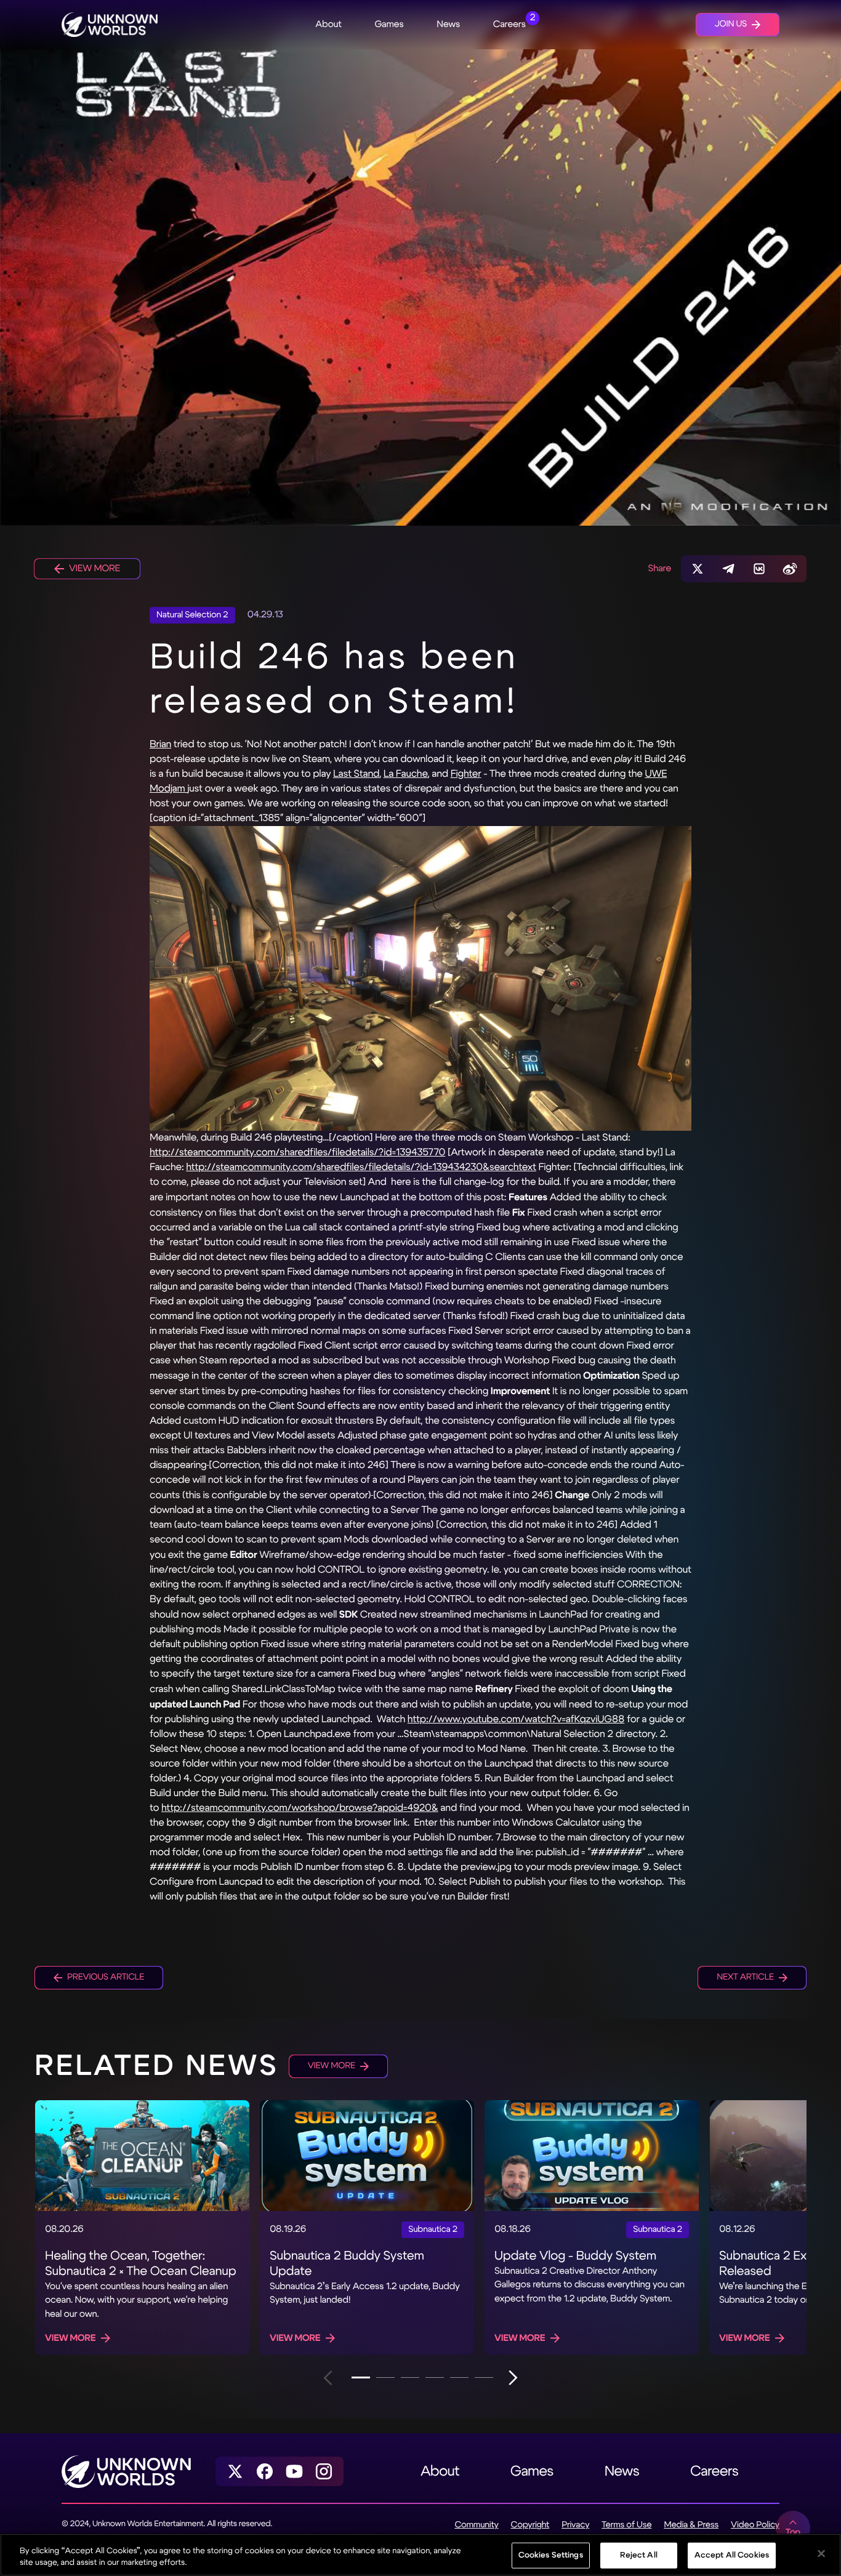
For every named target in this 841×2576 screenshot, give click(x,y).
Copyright (530, 2525)
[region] (420, 2555)
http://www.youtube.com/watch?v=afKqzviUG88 (516, 1719)
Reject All (639, 2555)
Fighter (466, 774)
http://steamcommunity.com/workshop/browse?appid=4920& (300, 1808)
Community (476, 2525)
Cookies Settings (551, 2555)
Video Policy (755, 2525)
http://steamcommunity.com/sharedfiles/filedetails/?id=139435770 (297, 1153)
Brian (160, 744)
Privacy (575, 2525)
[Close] (821, 2554)
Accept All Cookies (732, 2555)
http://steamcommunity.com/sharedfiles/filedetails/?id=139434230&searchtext (361, 1167)
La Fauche (406, 774)
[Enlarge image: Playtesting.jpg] (420, 978)
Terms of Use (626, 2525)
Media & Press (691, 2525)
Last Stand (356, 774)
